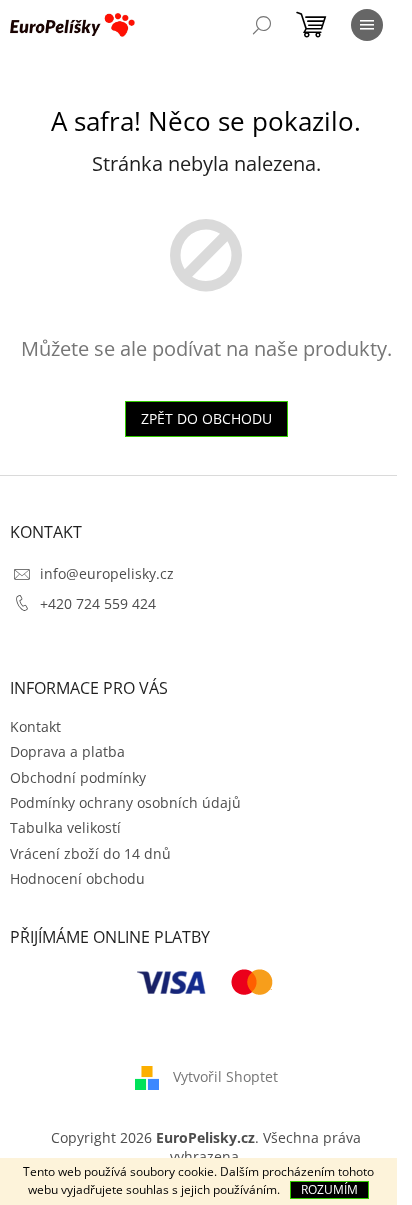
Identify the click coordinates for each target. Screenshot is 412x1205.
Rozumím (329, 1189)
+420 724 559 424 (98, 603)
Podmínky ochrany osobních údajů (125, 802)
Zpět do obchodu (206, 418)
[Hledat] (262, 25)
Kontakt (35, 726)
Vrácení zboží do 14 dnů (90, 853)
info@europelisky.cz (107, 573)
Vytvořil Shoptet (225, 1076)
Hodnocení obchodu (77, 878)
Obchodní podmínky (78, 777)
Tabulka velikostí (65, 827)
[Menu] (367, 25)
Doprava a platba (67, 751)
